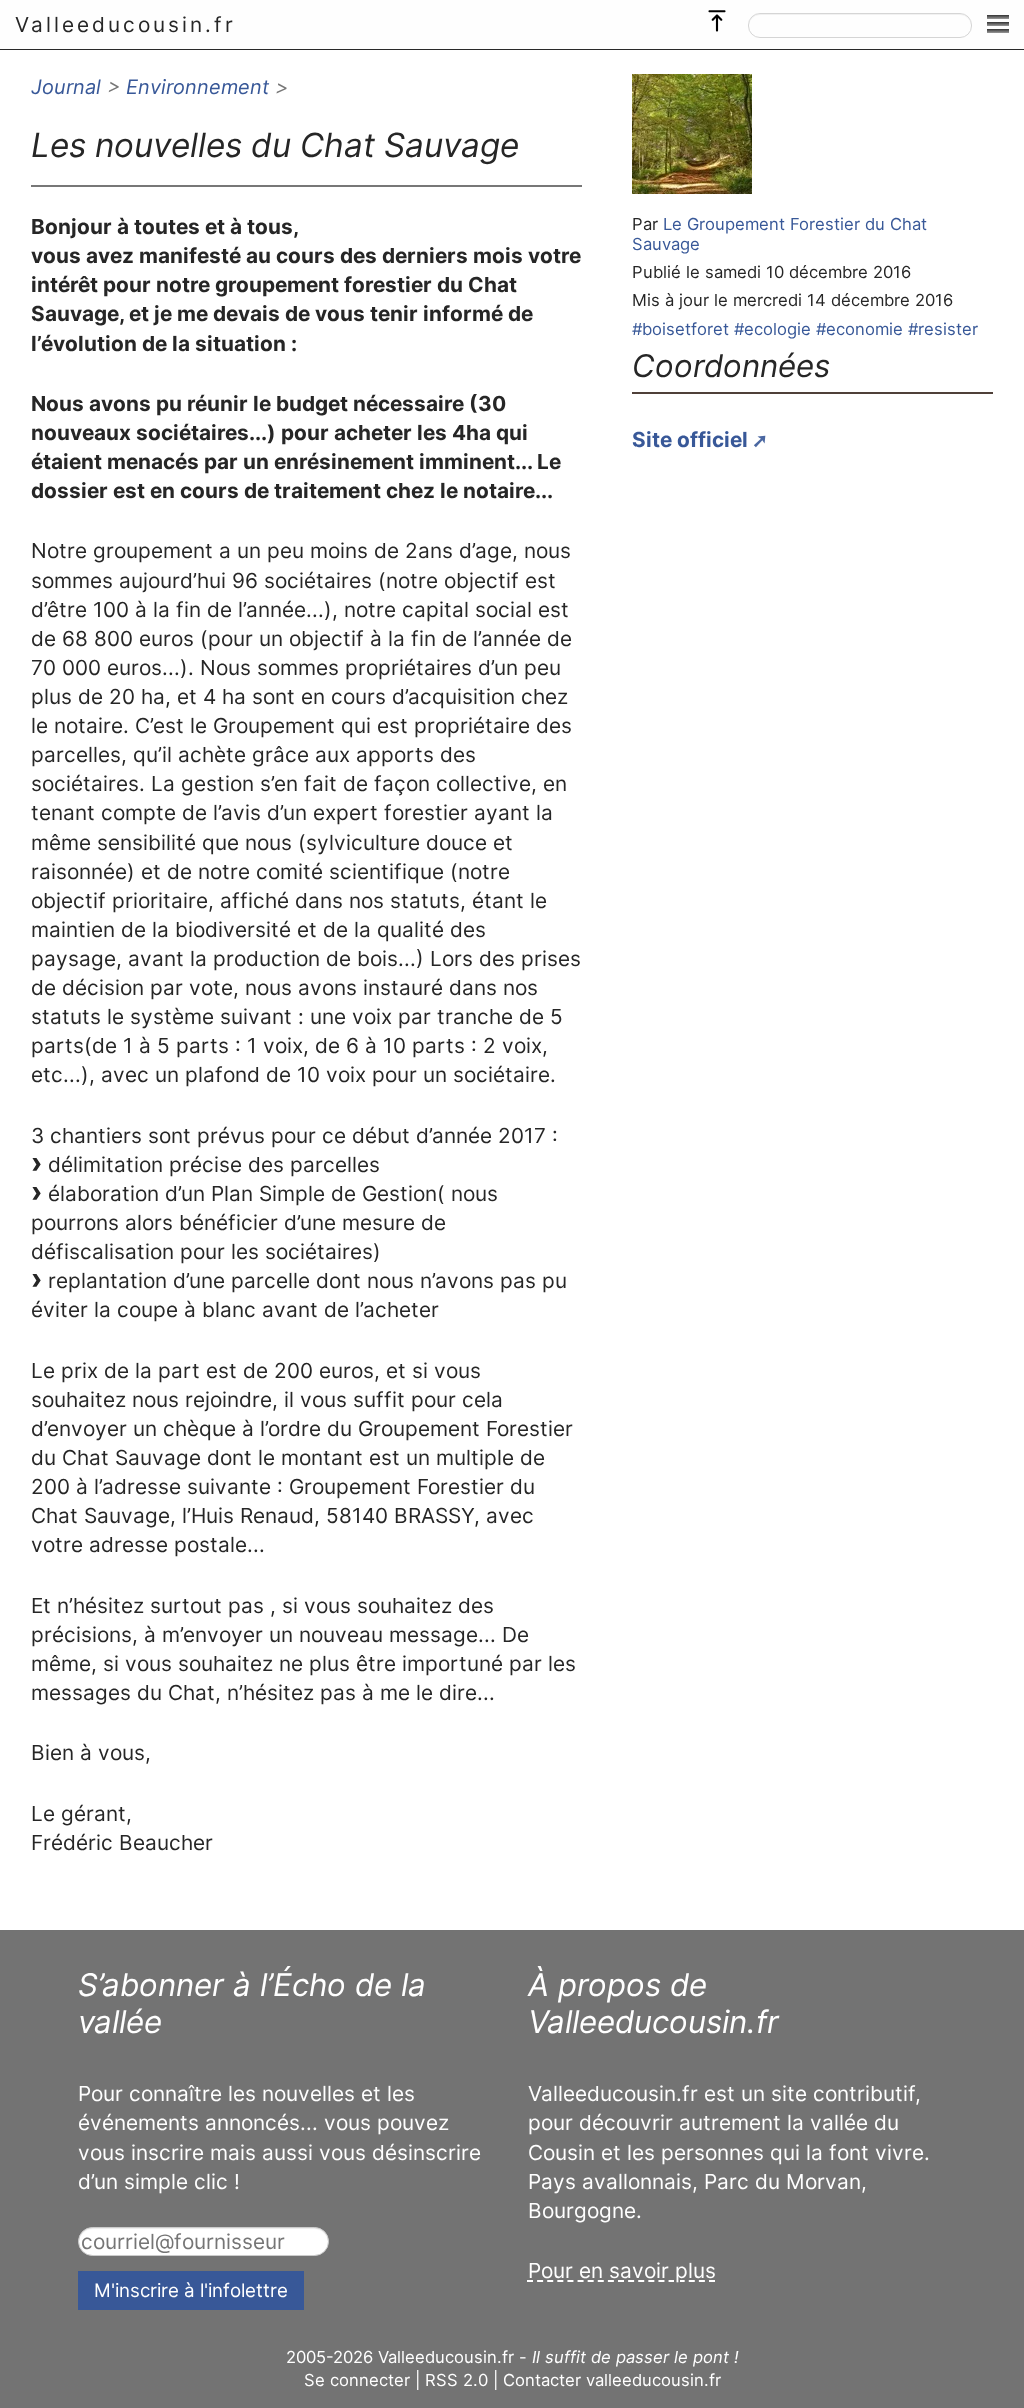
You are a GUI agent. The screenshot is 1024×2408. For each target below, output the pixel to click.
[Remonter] (717, 16)
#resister (943, 329)
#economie (859, 329)
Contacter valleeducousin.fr (612, 2380)
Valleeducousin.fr (125, 24)
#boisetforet (680, 329)
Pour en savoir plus (622, 2270)
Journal (66, 87)
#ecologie (772, 329)
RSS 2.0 (456, 2380)
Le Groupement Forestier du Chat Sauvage (779, 234)
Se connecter (357, 2380)
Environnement (197, 87)
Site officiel (690, 439)
